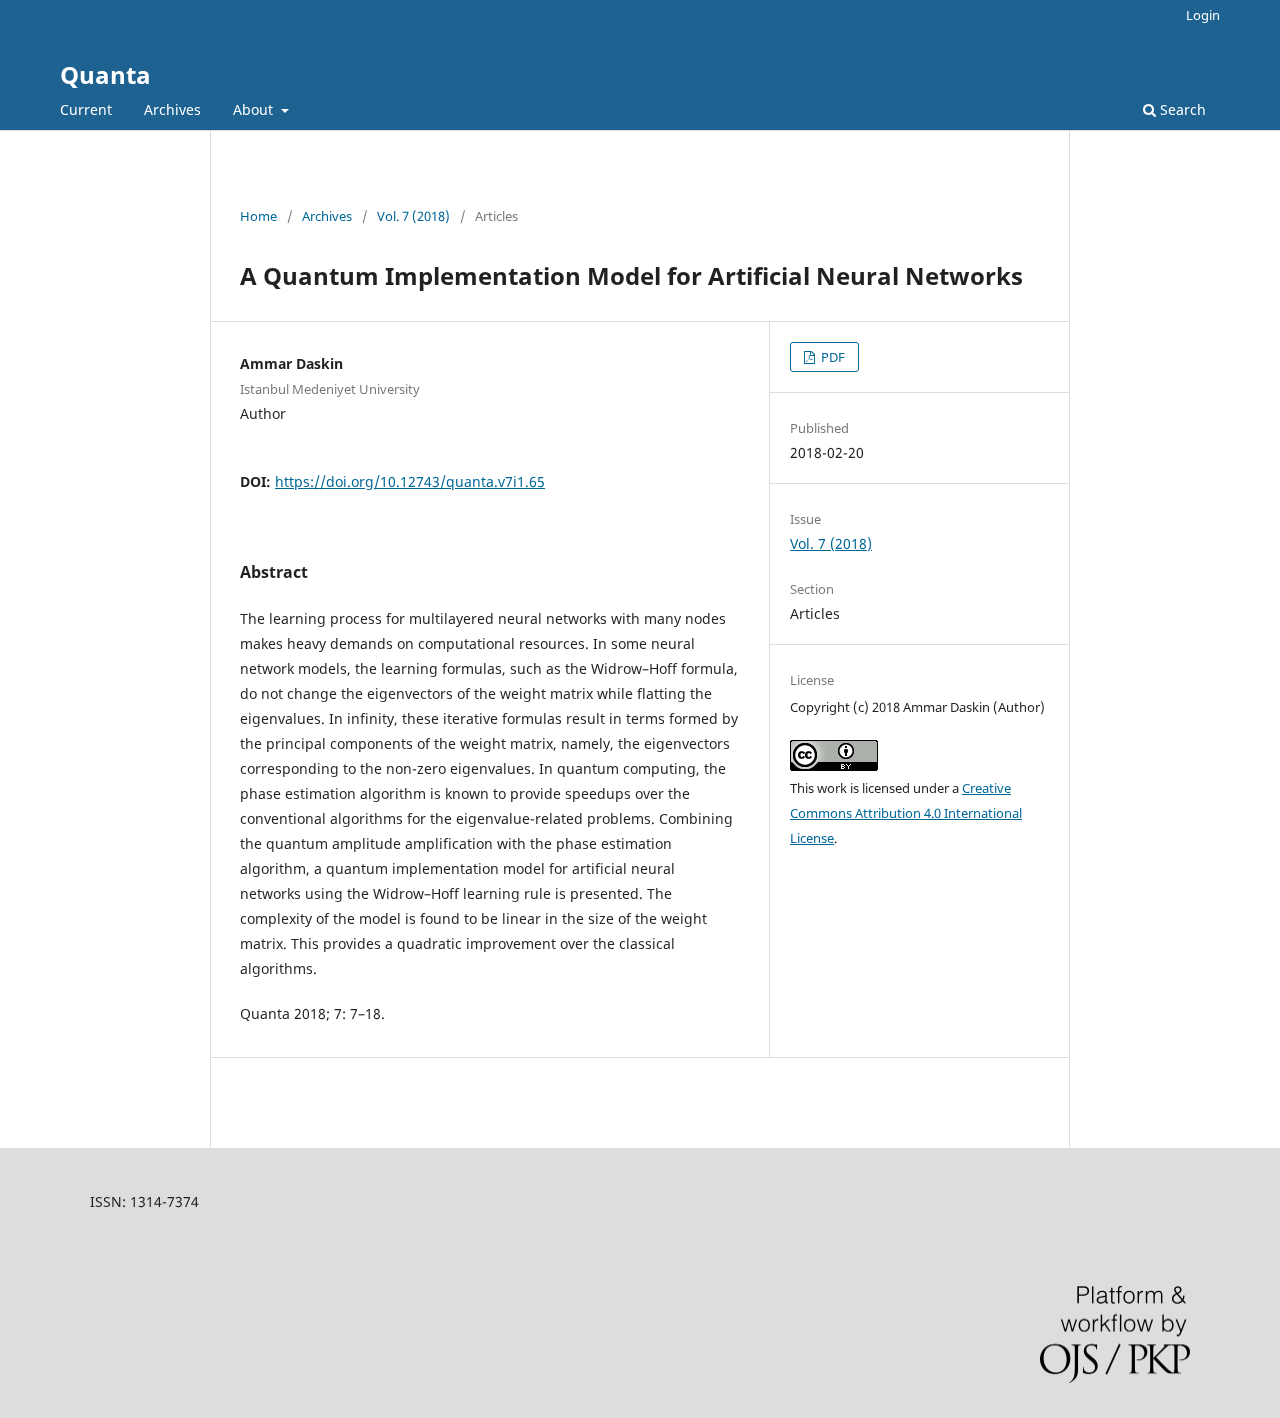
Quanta (105, 74)
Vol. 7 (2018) (413, 216)
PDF (831, 357)
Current (86, 109)
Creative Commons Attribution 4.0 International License (906, 813)
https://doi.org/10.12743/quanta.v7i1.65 (410, 481)
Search (1181, 109)
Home (258, 216)
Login (1203, 15)
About (255, 109)
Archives (172, 109)
